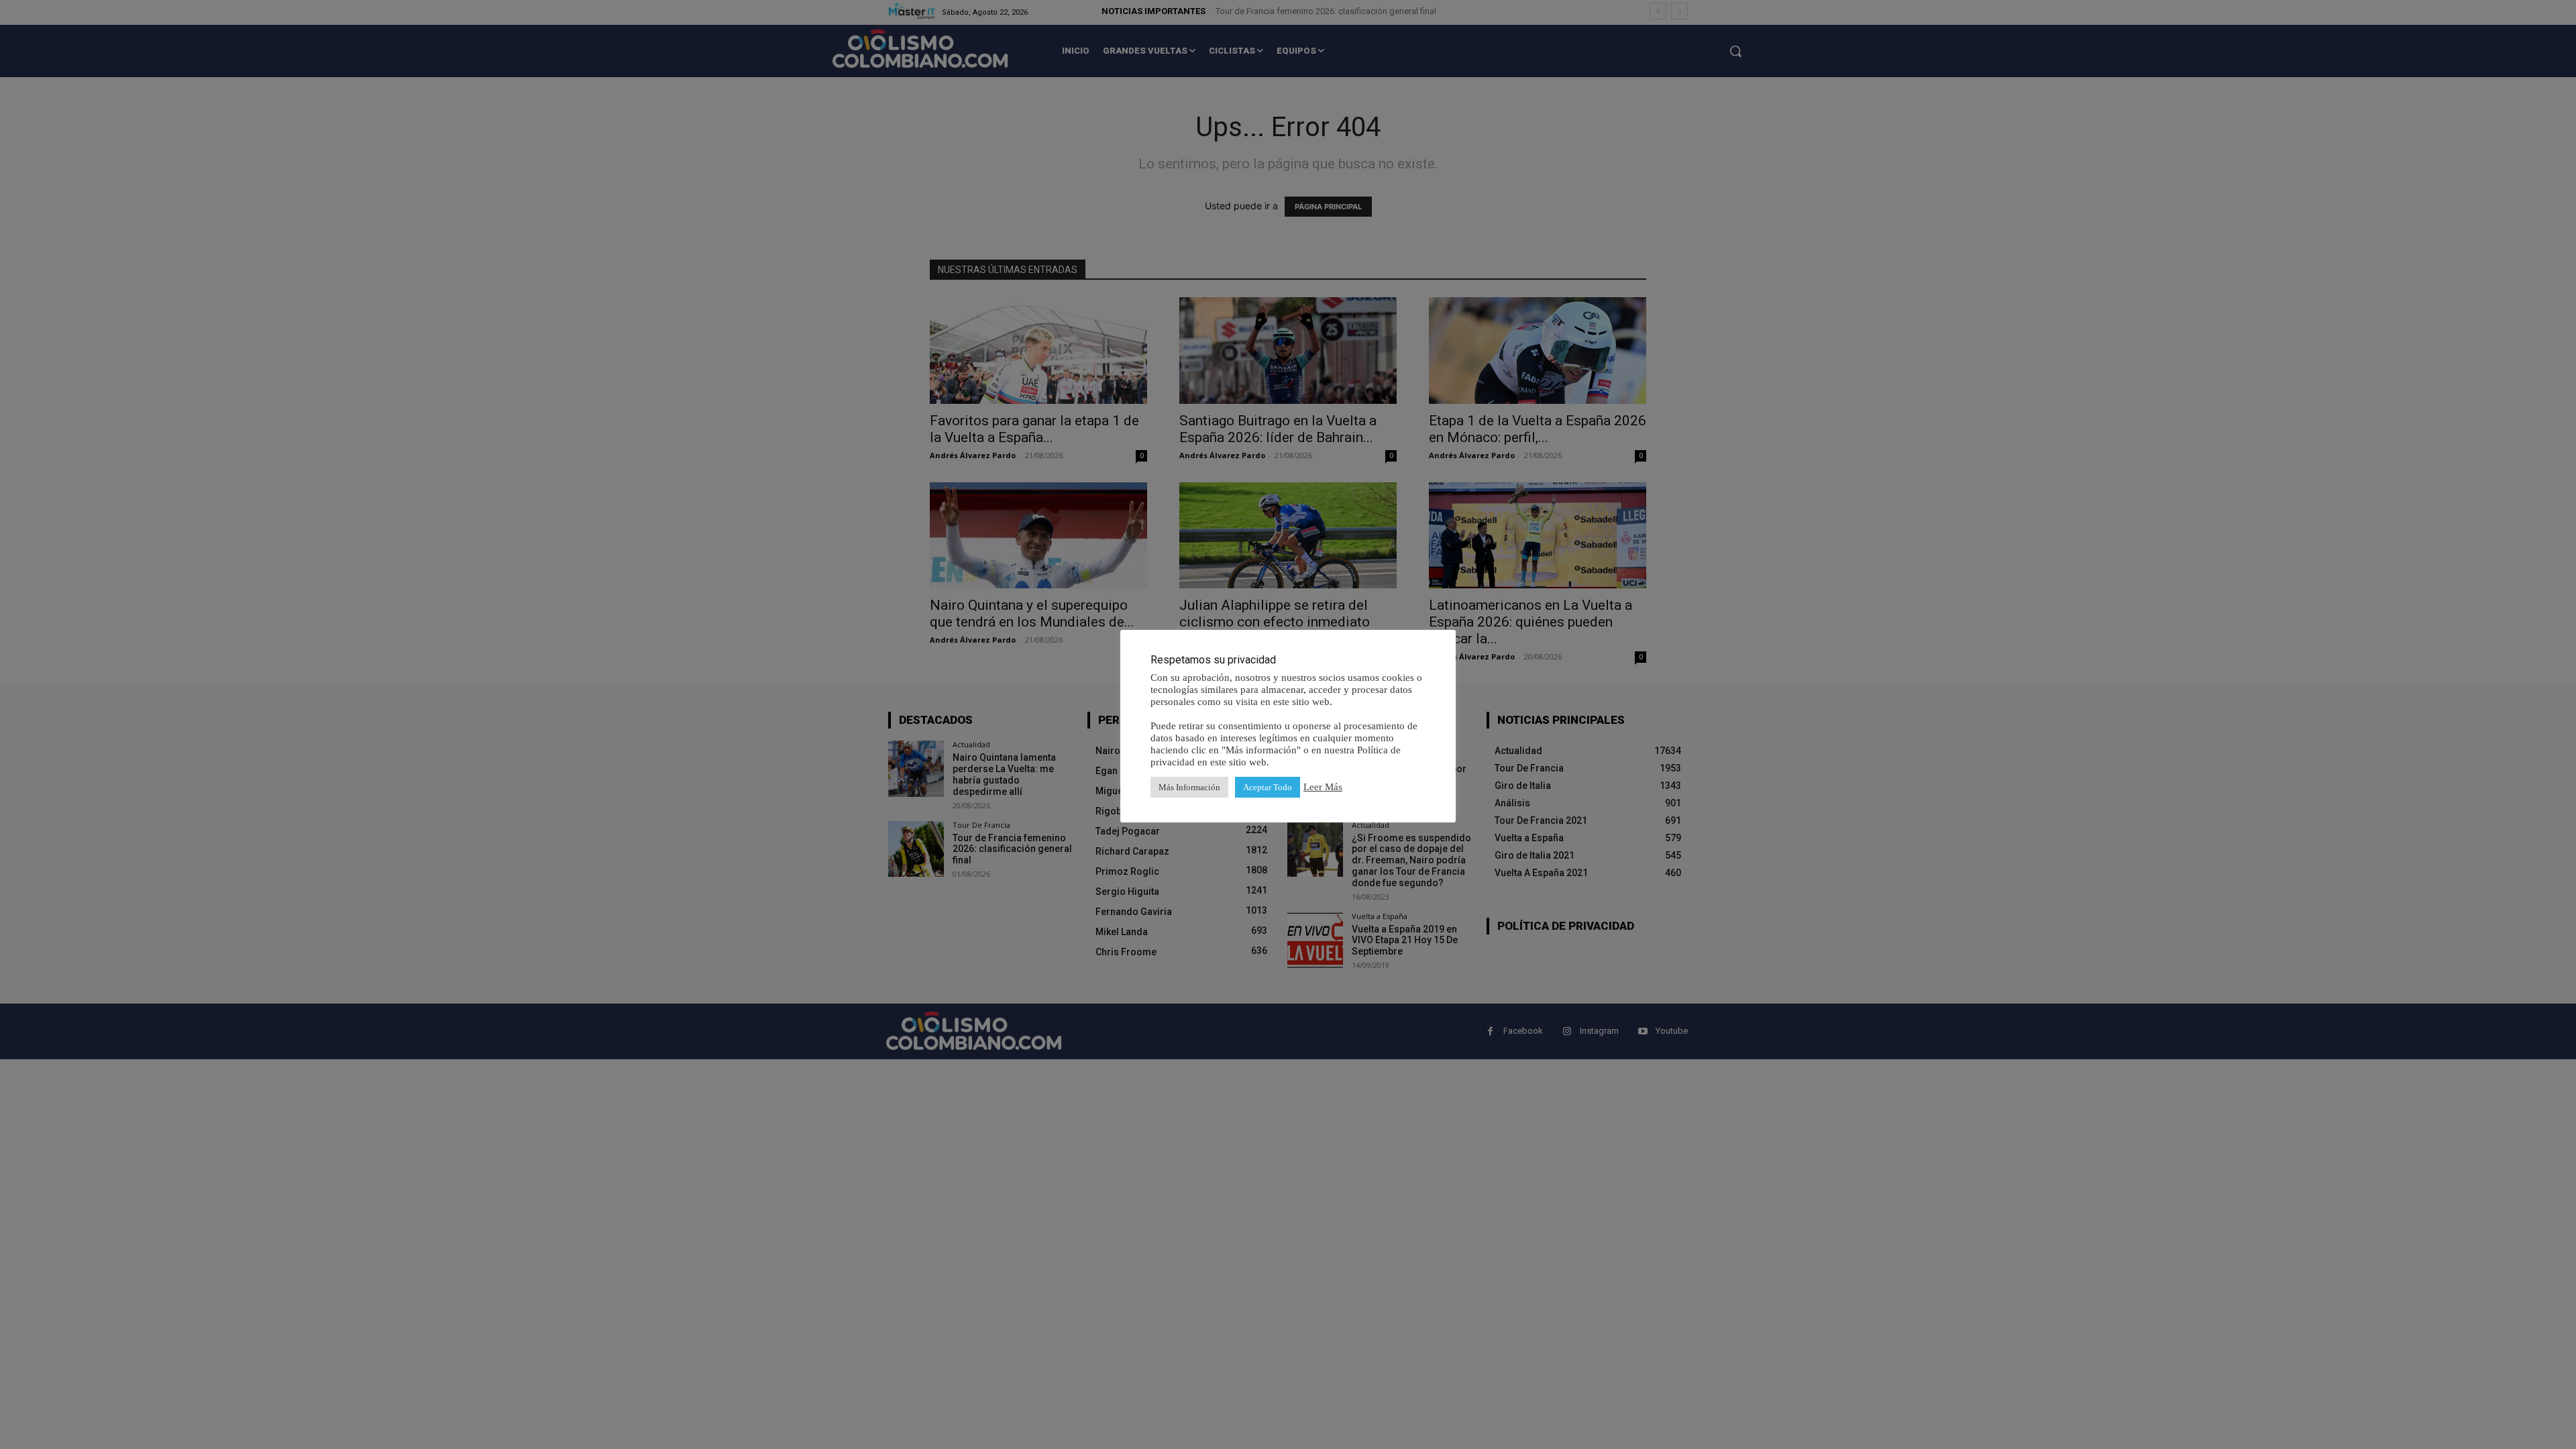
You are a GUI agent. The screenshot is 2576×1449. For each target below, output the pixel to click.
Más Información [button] (1189, 787)
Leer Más (1323, 787)
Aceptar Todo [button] (1268, 787)
